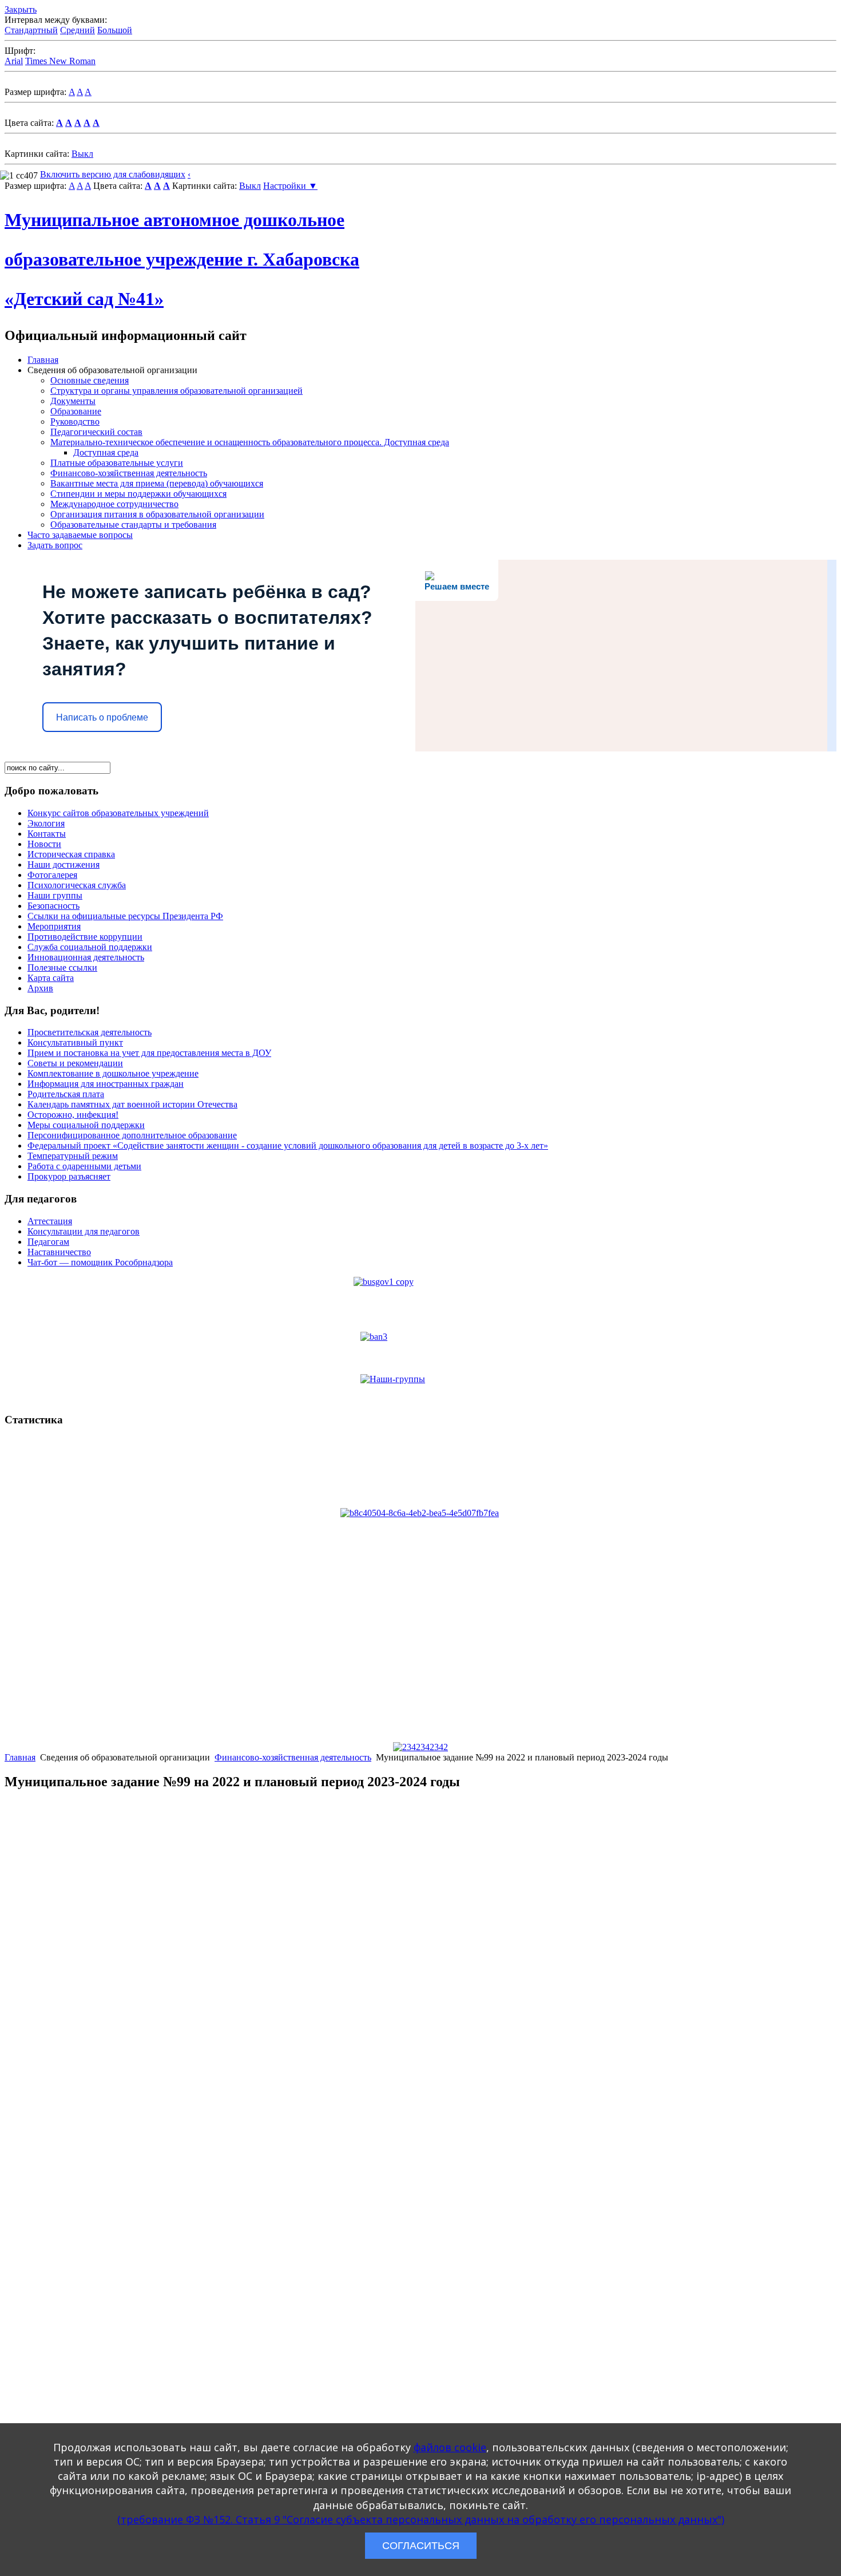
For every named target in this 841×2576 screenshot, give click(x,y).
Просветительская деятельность (90, 1032)
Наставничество (59, 1252)
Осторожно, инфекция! (73, 1115)
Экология (46, 823)
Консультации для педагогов (84, 1231)
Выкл (82, 154)
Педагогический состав (96, 432)
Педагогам (48, 1242)
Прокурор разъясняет (69, 1176)
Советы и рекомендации (75, 1063)
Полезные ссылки (62, 968)
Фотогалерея (52, 875)
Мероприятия (54, 926)
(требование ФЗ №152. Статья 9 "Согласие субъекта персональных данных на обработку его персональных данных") (421, 2519)
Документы (73, 401)
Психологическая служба (77, 885)
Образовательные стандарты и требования (133, 525)
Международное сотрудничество (114, 504)
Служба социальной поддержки (90, 947)
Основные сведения (90, 380)
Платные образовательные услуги (117, 463)
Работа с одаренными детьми (84, 1166)
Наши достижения (64, 864)
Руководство (75, 422)
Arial (14, 61)
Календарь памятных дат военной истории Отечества (132, 1104)
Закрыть (21, 9)
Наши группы (55, 895)
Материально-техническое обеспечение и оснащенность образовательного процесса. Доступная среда (250, 442)
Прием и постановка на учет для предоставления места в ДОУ (149, 1053)
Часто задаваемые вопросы (80, 535)
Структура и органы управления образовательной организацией (176, 391)
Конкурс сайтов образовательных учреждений (118, 813)
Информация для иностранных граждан (106, 1084)
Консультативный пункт (75, 1042)
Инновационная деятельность (86, 957)
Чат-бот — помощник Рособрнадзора (100, 1262)
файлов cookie (450, 2447)
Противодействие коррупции (85, 937)
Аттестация (50, 1221)
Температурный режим (73, 1156)
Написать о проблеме (102, 717)
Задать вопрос (55, 545)
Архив (40, 988)
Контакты (47, 834)
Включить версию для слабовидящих (113, 174)
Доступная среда (106, 452)
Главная (43, 360)
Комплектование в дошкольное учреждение (113, 1073)
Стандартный (31, 30)
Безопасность (53, 906)
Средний (78, 30)
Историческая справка (71, 854)
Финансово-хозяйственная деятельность (129, 473)
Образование (76, 411)
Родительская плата (66, 1094)
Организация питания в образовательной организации (157, 514)
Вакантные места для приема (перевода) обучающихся (157, 483)
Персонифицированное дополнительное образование (132, 1135)
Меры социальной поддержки (86, 1125)
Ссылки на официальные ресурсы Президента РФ (125, 916)
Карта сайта (51, 978)
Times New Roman (60, 61)
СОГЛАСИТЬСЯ (421, 2546)
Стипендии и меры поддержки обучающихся (138, 494)
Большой (115, 30)
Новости (44, 844)
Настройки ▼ (290, 186)
